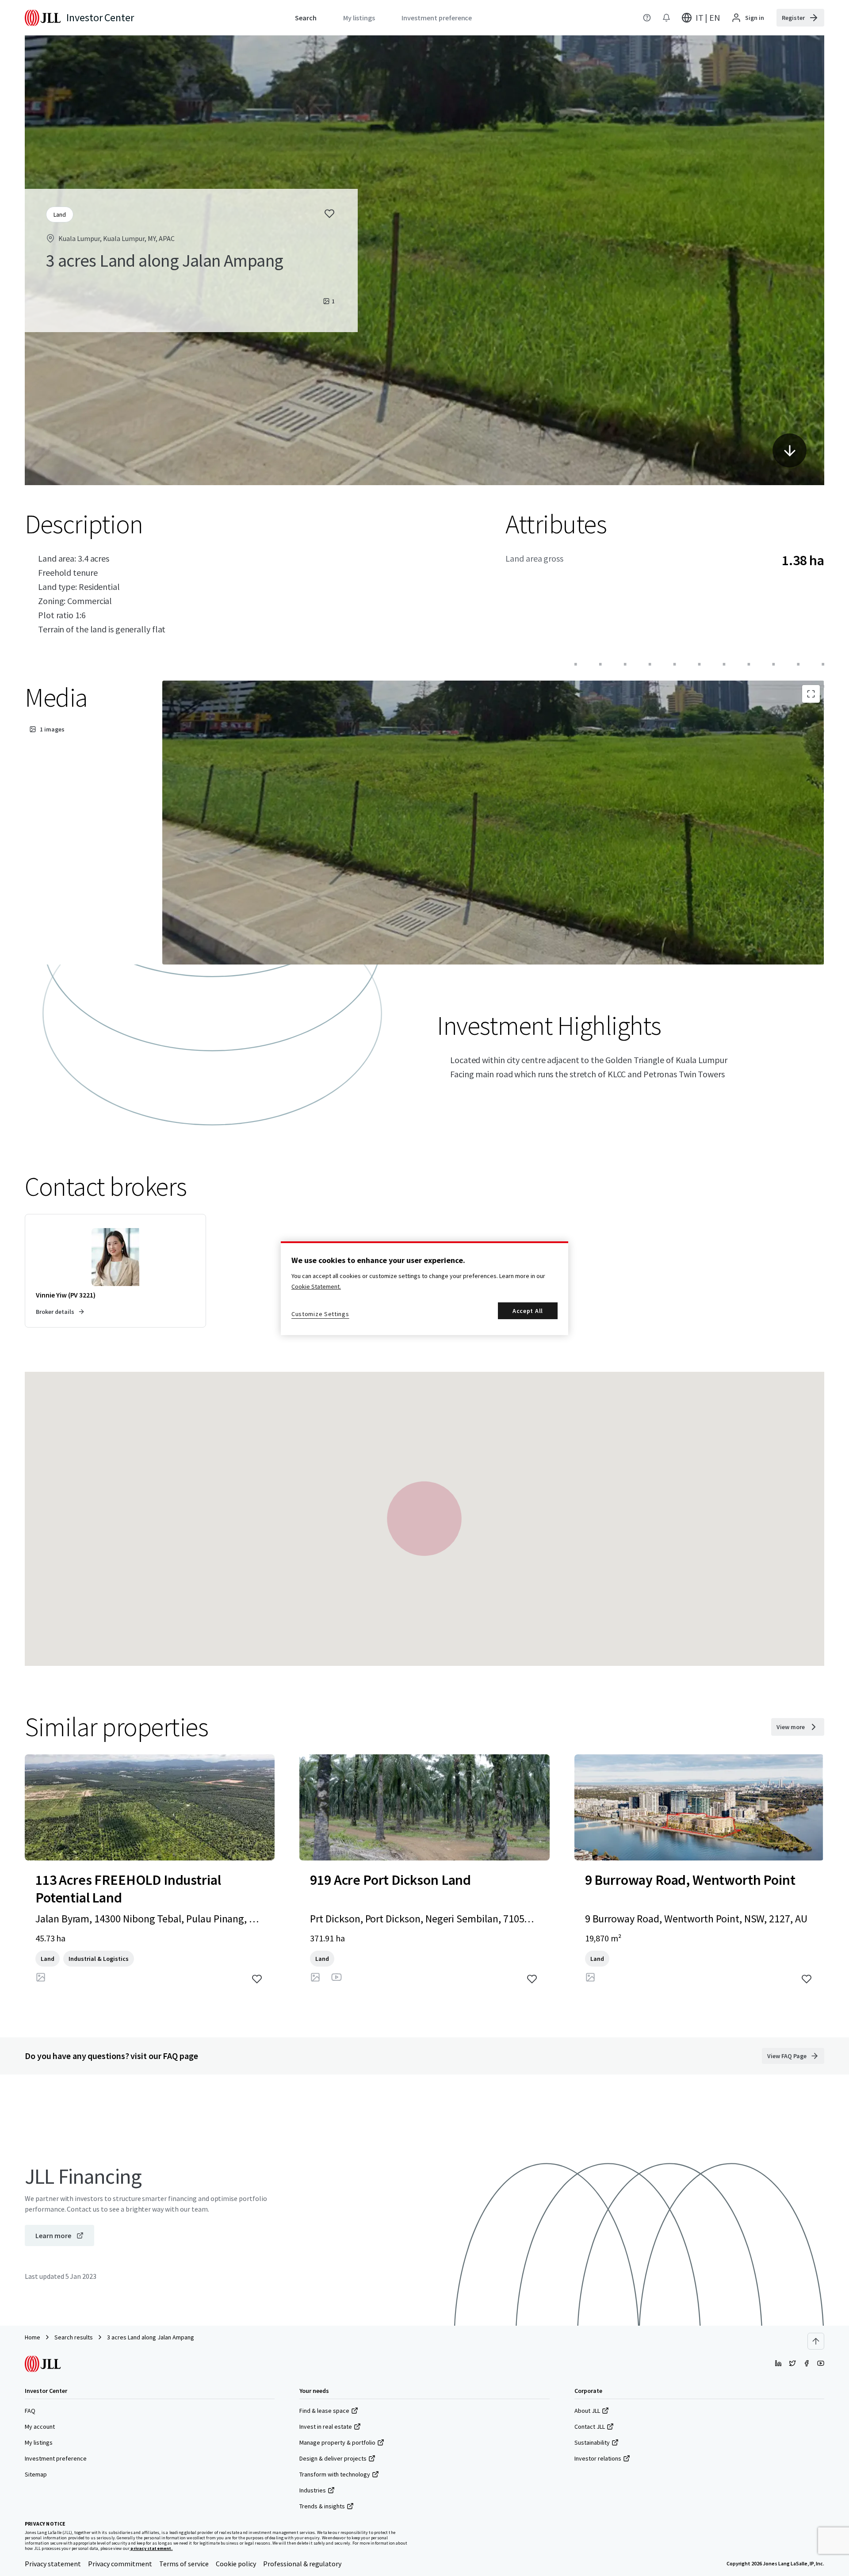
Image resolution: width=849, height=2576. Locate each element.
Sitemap (36, 2474)
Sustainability (592, 2442)
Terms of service (184, 2564)
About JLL (587, 2411)
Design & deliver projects (333, 2458)
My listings (39, 2442)
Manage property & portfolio (337, 2442)
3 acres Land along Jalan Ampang (151, 2337)
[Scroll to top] (816, 2341)
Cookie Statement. (316, 1286)
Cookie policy (236, 2564)
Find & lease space (324, 2411)
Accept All (528, 1311)
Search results (74, 2337)
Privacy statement (53, 2564)
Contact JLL (590, 2427)
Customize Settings (320, 1314)
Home (33, 2337)
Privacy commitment (120, 2564)
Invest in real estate (326, 2427)
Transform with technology (335, 2474)
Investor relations (598, 2458)
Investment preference (56, 2458)
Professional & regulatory (302, 2564)
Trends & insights (322, 2506)
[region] (424, 1288)
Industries (313, 2490)
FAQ (30, 2411)
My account (40, 2427)
